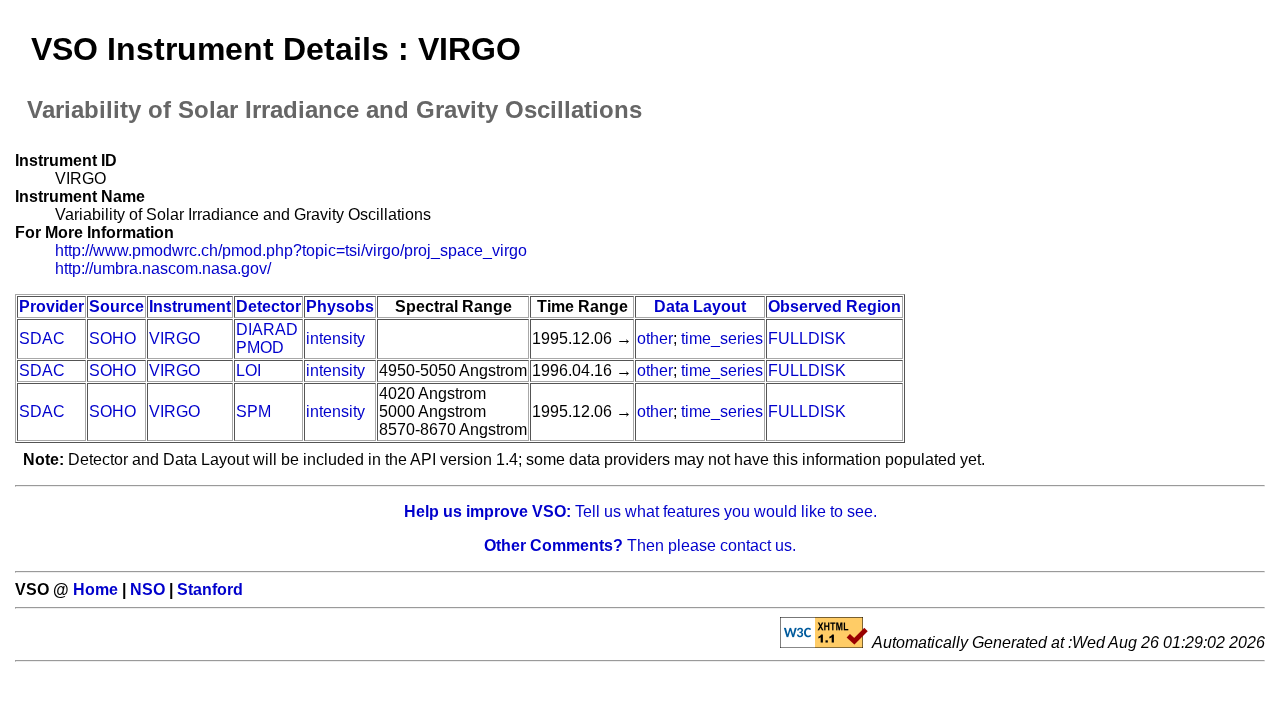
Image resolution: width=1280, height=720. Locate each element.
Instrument (190, 306)
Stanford (210, 589)
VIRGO (174, 338)
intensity (335, 338)
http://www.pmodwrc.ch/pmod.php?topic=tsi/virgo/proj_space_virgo (291, 250)
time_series (722, 338)
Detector (268, 306)
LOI (248, 370)
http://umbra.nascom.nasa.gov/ (163, 268)
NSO (147, 589)
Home (95, 589)
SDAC (42, 338)
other (655, 338)
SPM (253, 411)
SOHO (112, 338)
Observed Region (834, 306)
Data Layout (700, 306)
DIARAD (267, 329)
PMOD (260, 347)
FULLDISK (807, 338)
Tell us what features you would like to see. (640, 511)
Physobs (340, 306)
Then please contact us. (640, 545)
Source (116, 306)
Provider (51, 306)
